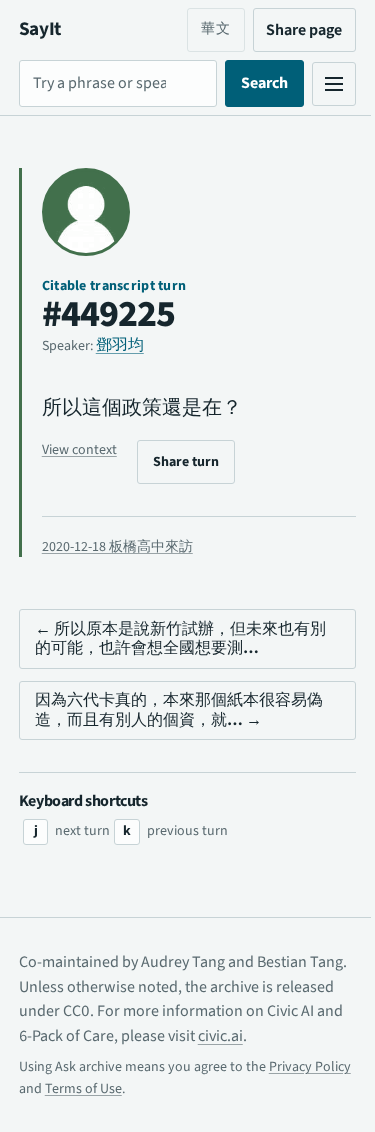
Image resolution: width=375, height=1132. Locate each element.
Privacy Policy (60, 1089)
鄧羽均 (120, 345)
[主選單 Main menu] (319, 84)
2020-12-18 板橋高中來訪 (117, 547)
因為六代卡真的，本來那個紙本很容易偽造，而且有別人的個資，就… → (179, 709)
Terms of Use (168, 1089)
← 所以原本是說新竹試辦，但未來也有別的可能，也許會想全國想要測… (172, 638)
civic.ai (299, 1036)
